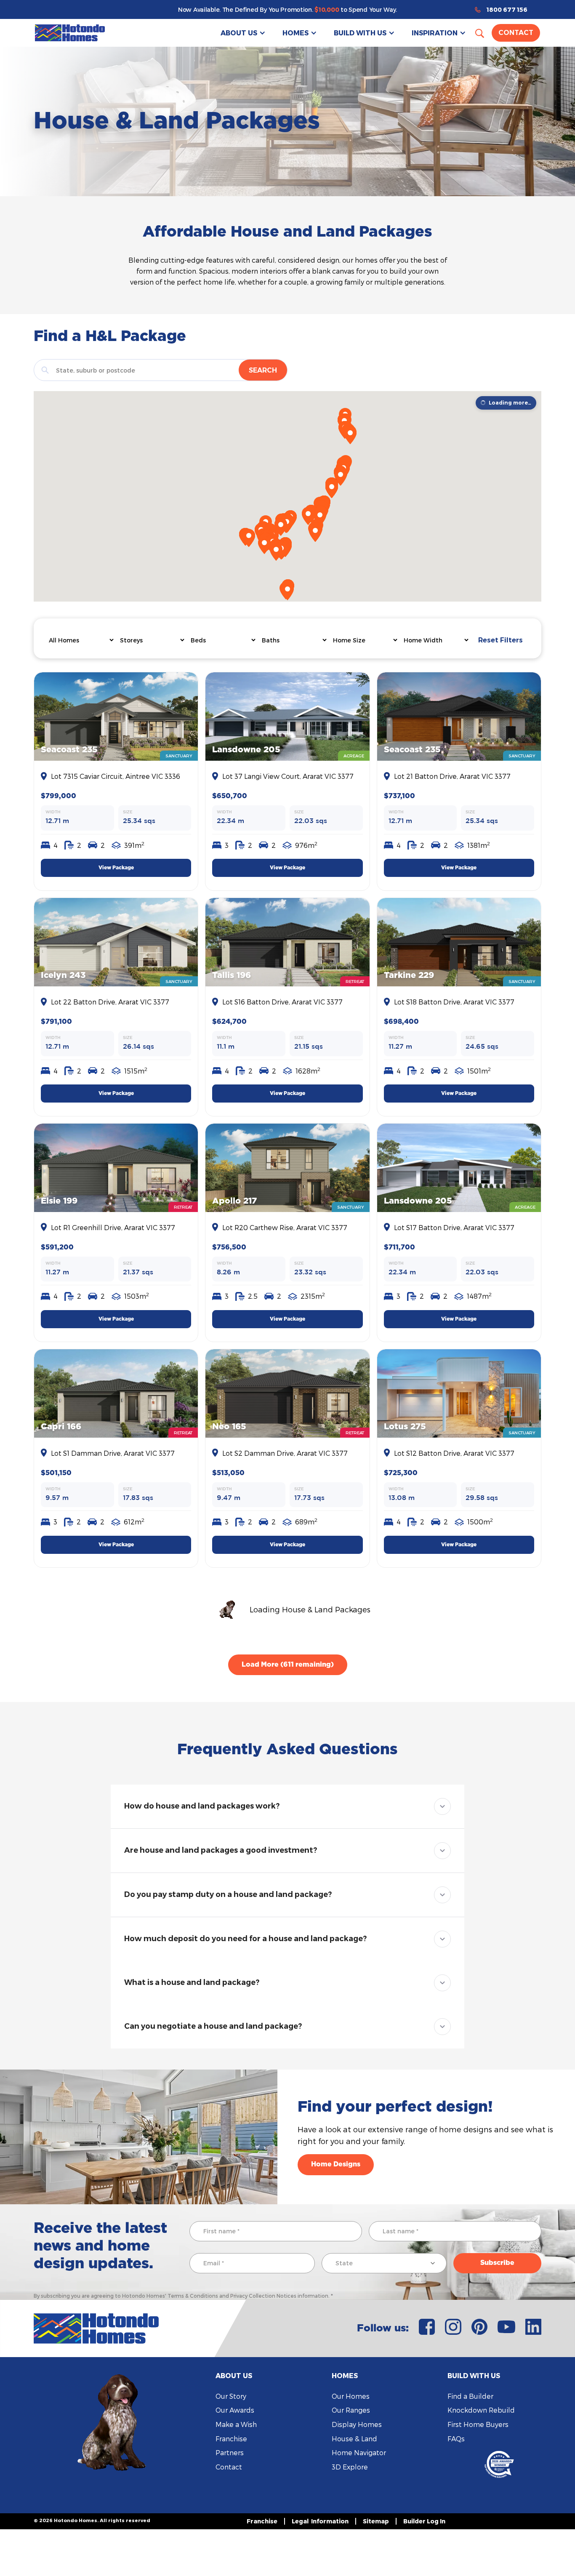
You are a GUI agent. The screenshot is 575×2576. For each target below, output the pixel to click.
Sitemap (376, 2521)
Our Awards (235, 2410)
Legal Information (320, 2521)
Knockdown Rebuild (481, 2410)
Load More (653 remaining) (288, 1665)
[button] (243, 33)
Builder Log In (424, 2521)
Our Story (231, 2396)
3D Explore (350, 2467)
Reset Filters (500, 640)
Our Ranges (351, 2410)
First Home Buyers (478, 2424)
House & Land (354, 2439)
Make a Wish (236, 2424)
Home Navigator (359, 2452)
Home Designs (336, 2164)
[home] (70, 33)
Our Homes (351, 2396)
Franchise (231, 2439)
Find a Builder (470, 2396)
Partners (230, 2452)
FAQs (456, 2439)
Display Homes (357, 2424)
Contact (516, 33)
